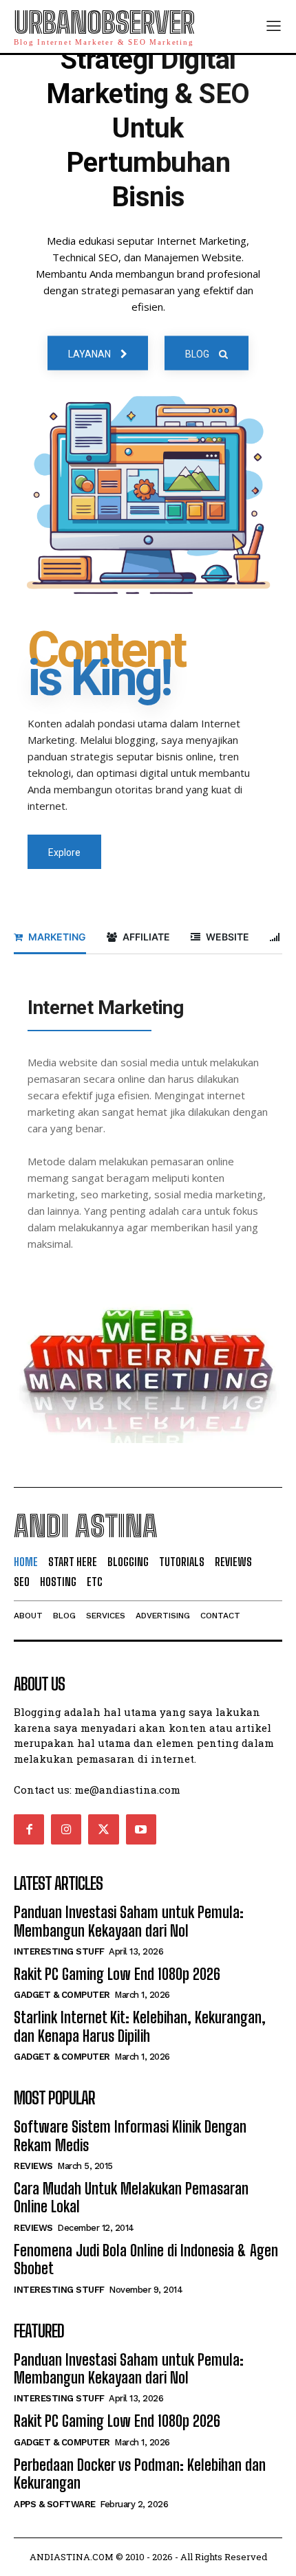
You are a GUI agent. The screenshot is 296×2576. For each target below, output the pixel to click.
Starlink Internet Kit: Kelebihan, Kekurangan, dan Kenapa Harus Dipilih (140, 2026)
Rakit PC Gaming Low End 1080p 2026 (117, 1974)
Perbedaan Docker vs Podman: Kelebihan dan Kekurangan (140, 2474)
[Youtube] (141, 1829)
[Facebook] (29, 1829)
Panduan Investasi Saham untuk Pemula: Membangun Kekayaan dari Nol (129, 1921)
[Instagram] (66, 1829)
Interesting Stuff (59, 1951)
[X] (103, 1829)
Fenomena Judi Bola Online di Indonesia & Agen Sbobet (146, 2259)
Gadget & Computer (62, 1995)
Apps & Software (55, 2504)
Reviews (33, 2166)
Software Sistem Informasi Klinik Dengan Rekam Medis (130, 2136)
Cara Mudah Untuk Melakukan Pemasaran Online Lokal (131, 2198)
